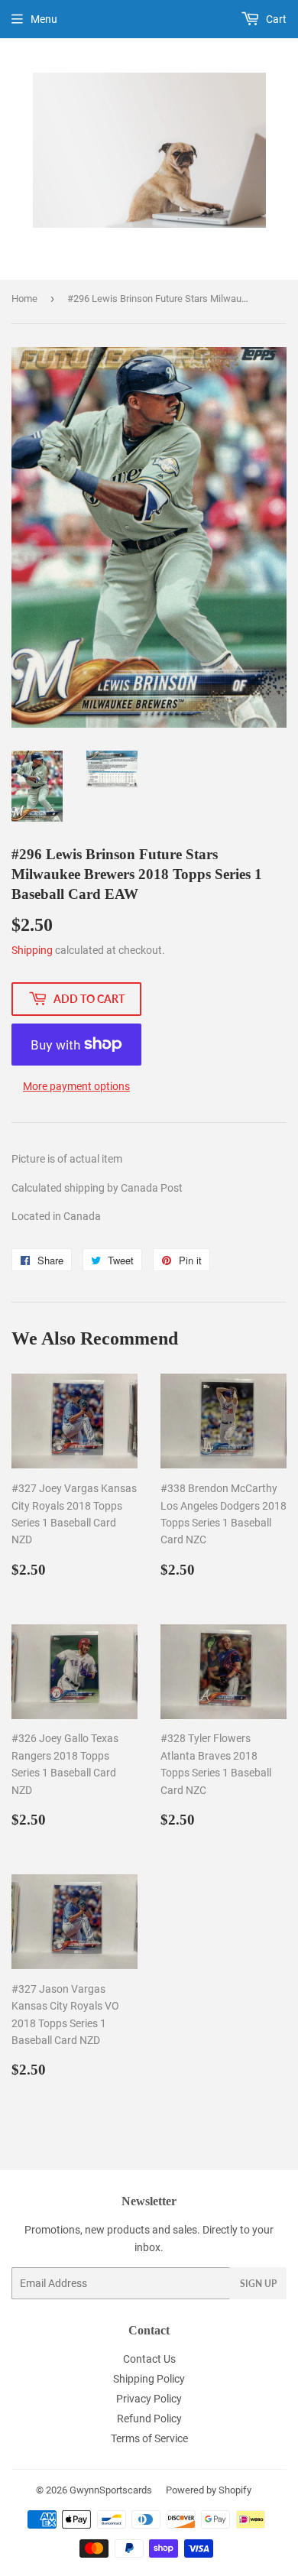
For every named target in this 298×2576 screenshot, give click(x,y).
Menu (44, 19)
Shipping (32, 950)
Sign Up (258, 2284)
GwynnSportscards (111, 2490)
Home (24, 298)
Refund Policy (149, 2419)
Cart (275, 19)
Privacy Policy (149, 2399)
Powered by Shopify (209, 2490)
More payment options (76, 1086)
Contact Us (149, 2359)
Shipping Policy (149, 2379)
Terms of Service (149, 2438)
